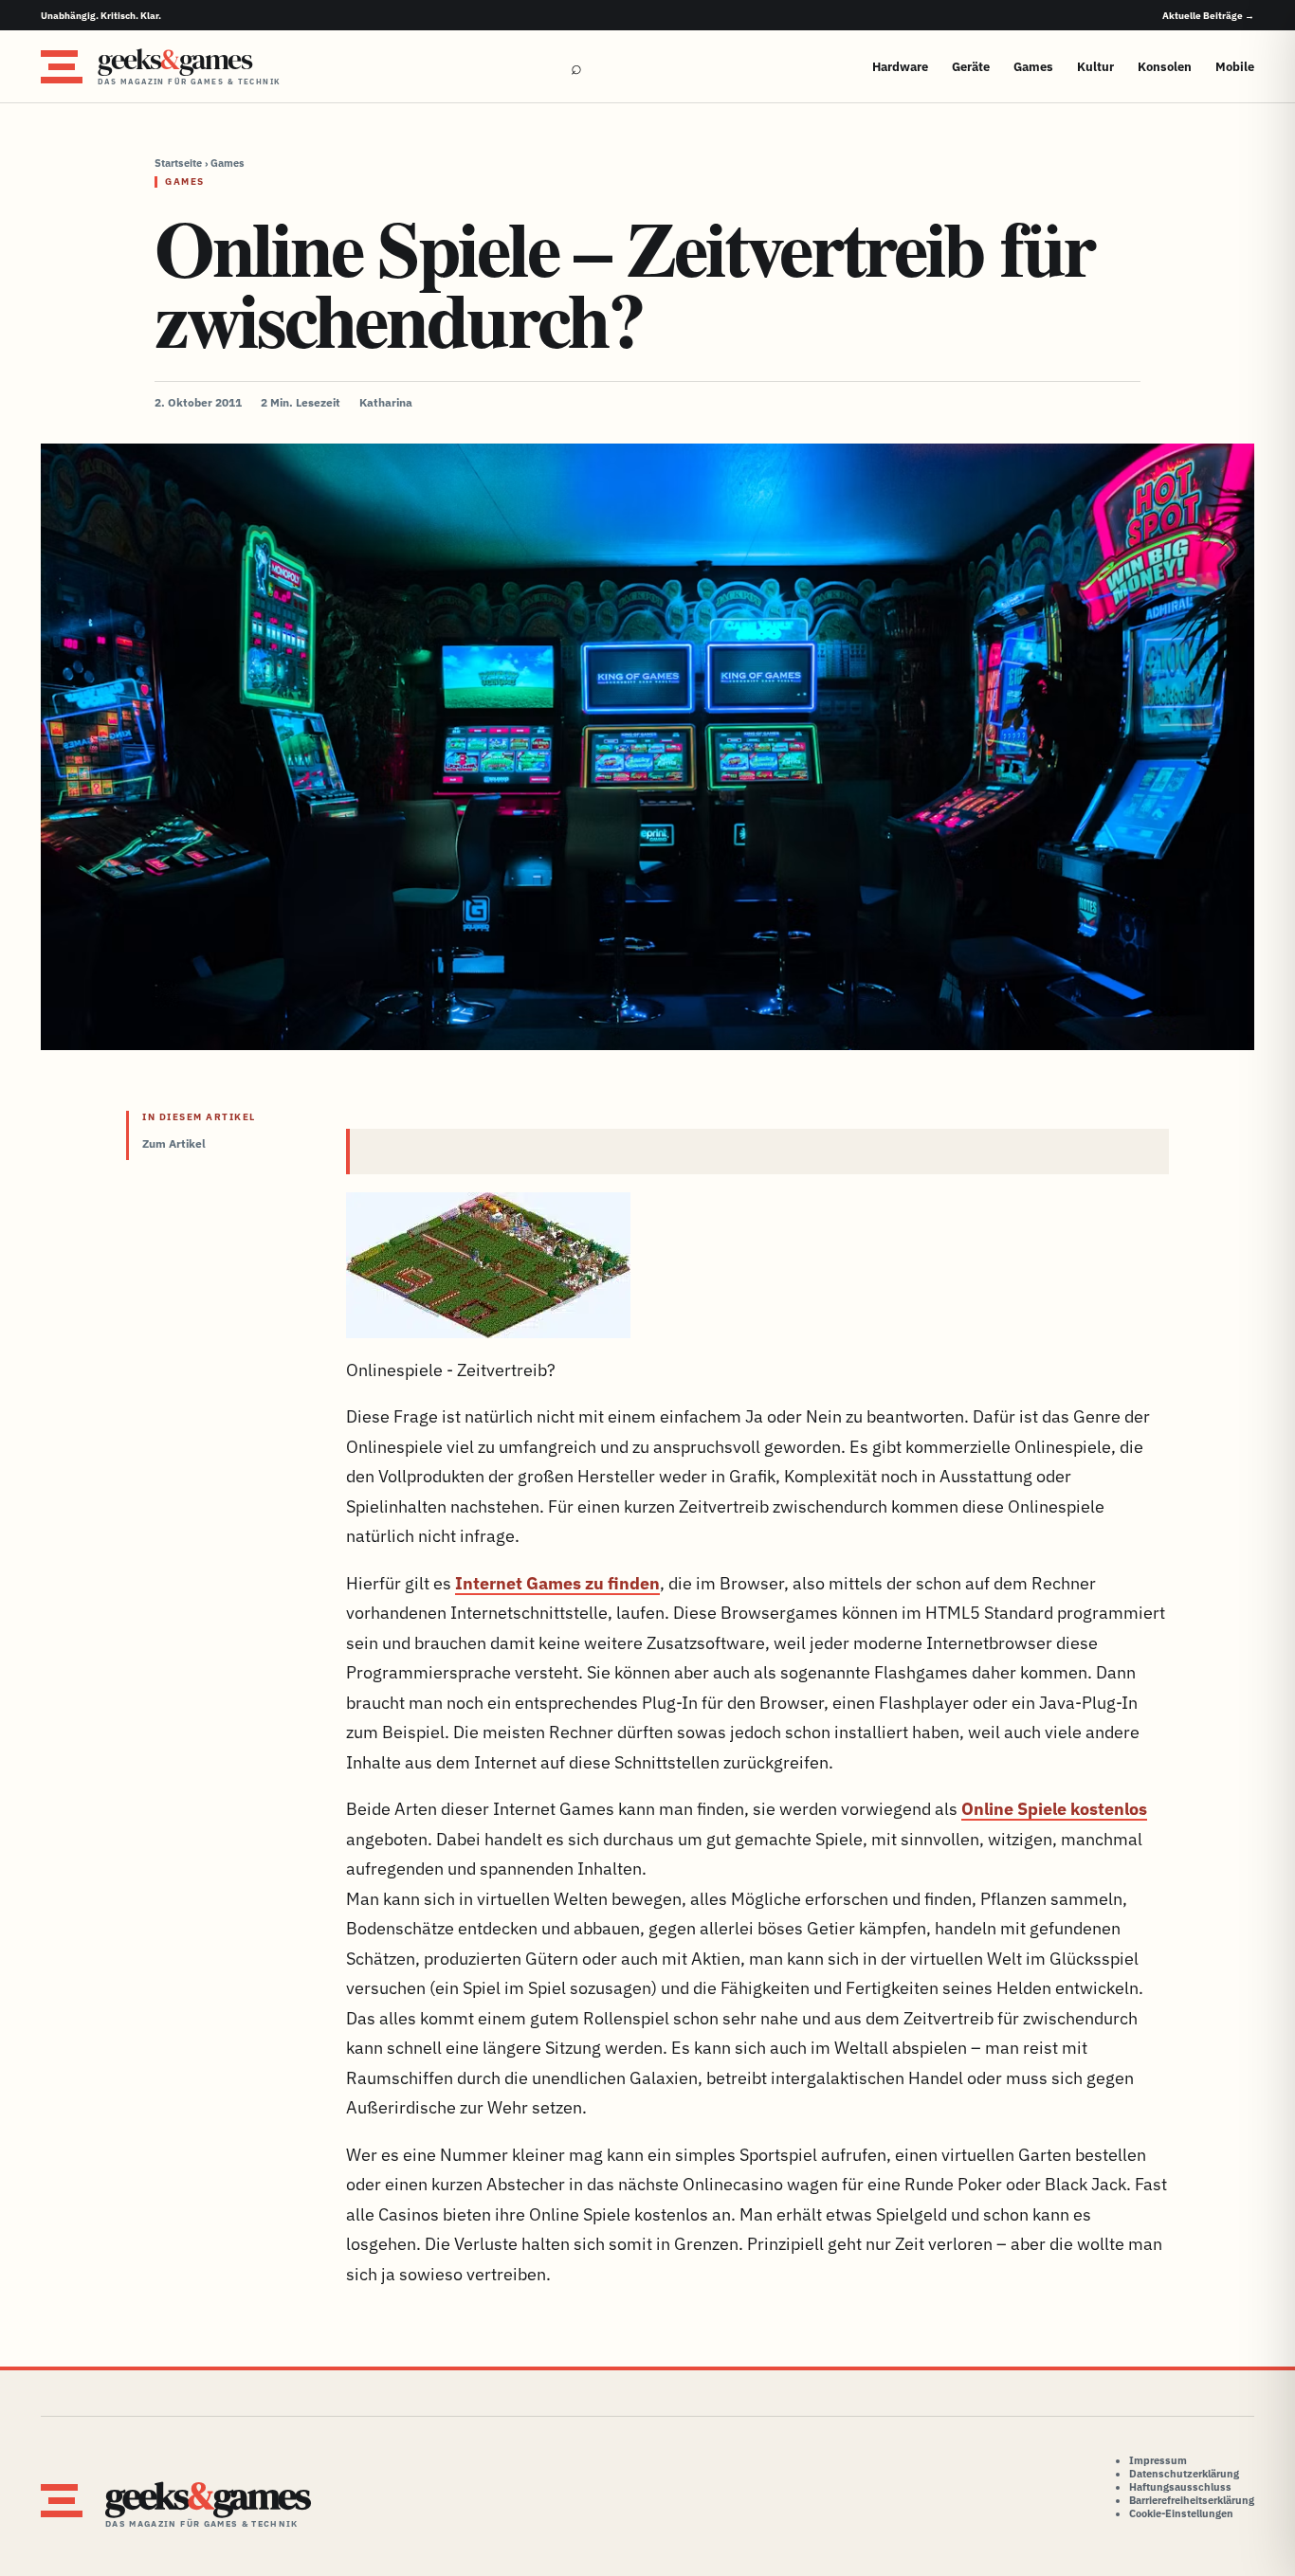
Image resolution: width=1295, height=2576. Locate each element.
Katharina (386, 402)
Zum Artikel (174, 1143)
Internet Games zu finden (557, 1583)
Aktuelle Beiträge (1208, 16)
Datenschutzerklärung (1184, 2474)
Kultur (1095, 67)
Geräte (971, 67)
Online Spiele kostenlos (1054, 1809)
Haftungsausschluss (1180, 2487)
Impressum (1158, 2460)
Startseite (178, 163)
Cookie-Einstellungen (1181, 2513)
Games (1033, 67)
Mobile (1235, 67)
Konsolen (1165, 67)
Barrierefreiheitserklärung (1192, 2500)
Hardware (900, 67)
